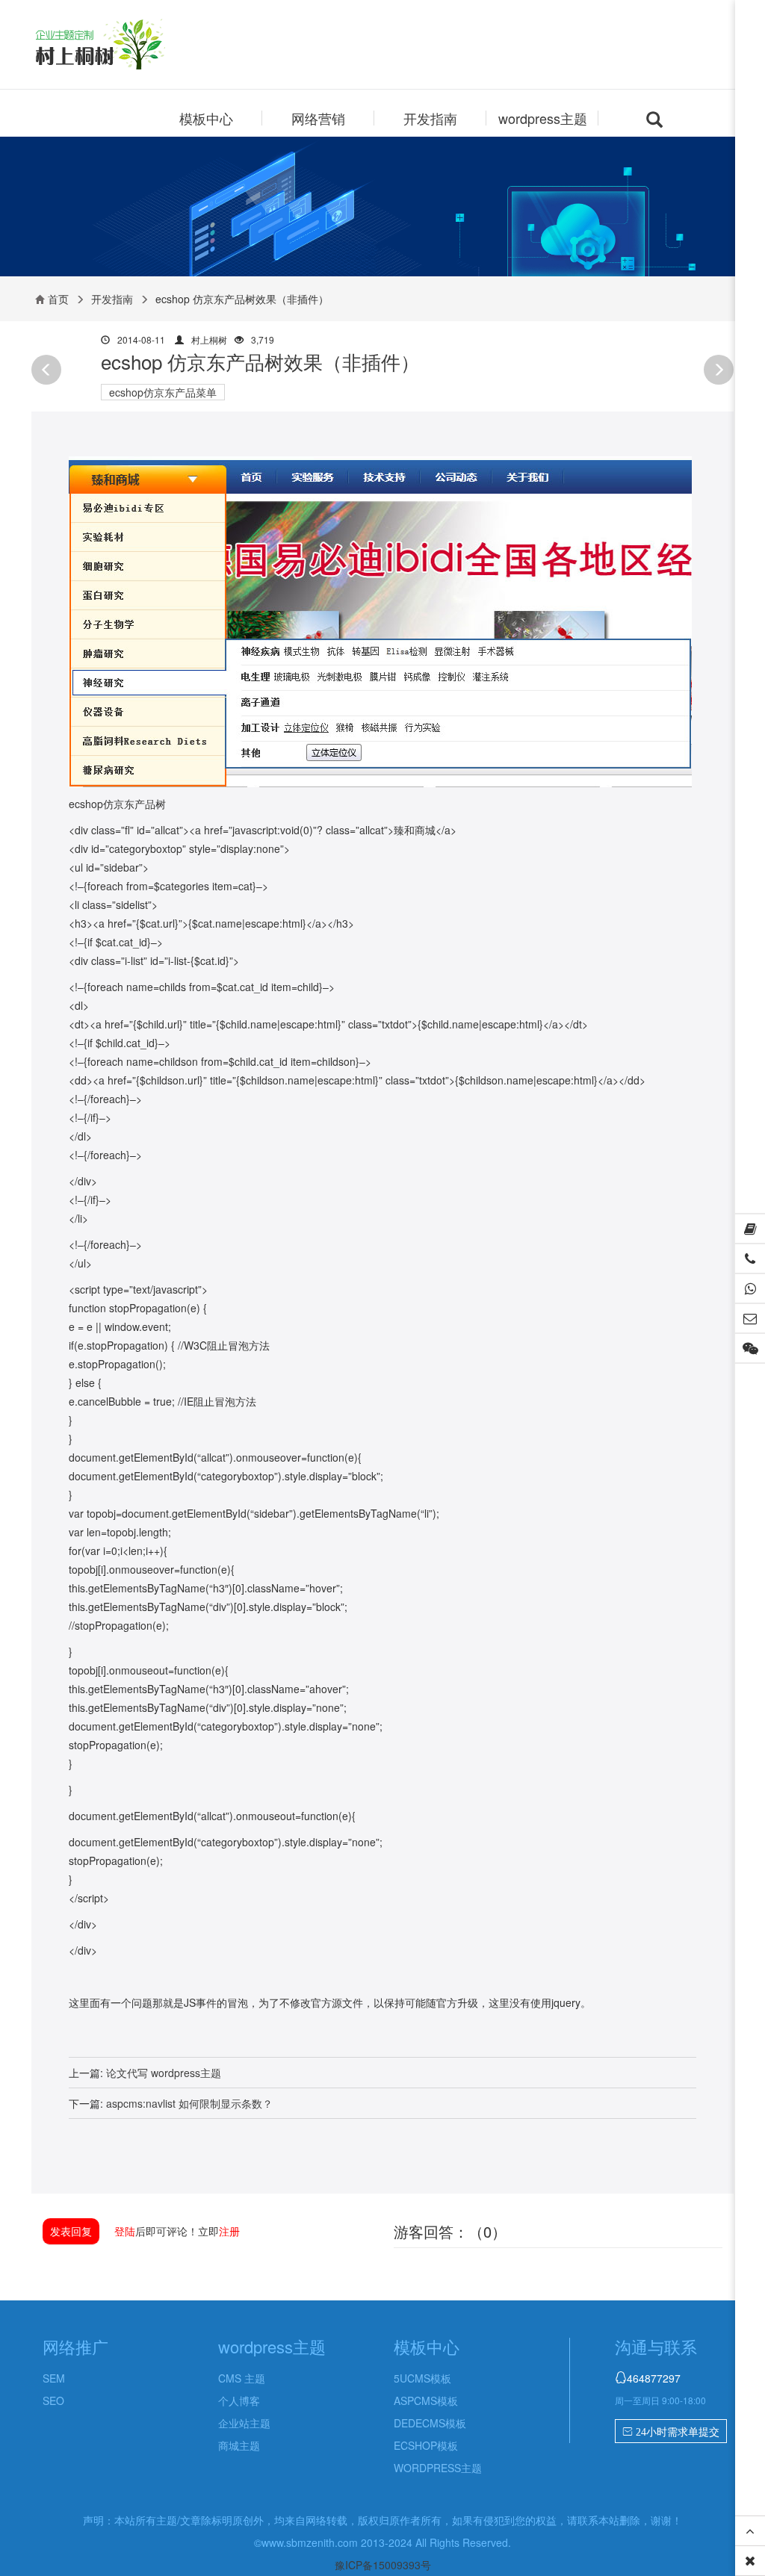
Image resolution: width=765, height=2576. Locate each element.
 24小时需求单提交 (671, 2432)
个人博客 (239, 2400)
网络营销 (318, 118)
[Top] (750, 2531)
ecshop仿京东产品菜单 (163, 392)
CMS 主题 (242, 2378)
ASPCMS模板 (426, 2400)
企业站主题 (244, 2423)
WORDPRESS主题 (438, 2468)
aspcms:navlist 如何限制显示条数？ (189, 2103)
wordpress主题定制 (127, 46)
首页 (58, 299)
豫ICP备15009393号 (383, 2565)
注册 (229, 2231)
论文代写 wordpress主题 (164, 2073)
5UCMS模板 (422, 2378)
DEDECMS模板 (430, 2423)
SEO (53, 2400)
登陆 (125, 2231)
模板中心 (206, 118)
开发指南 (430, 118)
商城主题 (239, 2445)
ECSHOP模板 (426, 2445)
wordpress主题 (543, 118)
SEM (54, 2378)
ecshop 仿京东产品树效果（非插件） (260, 361)
